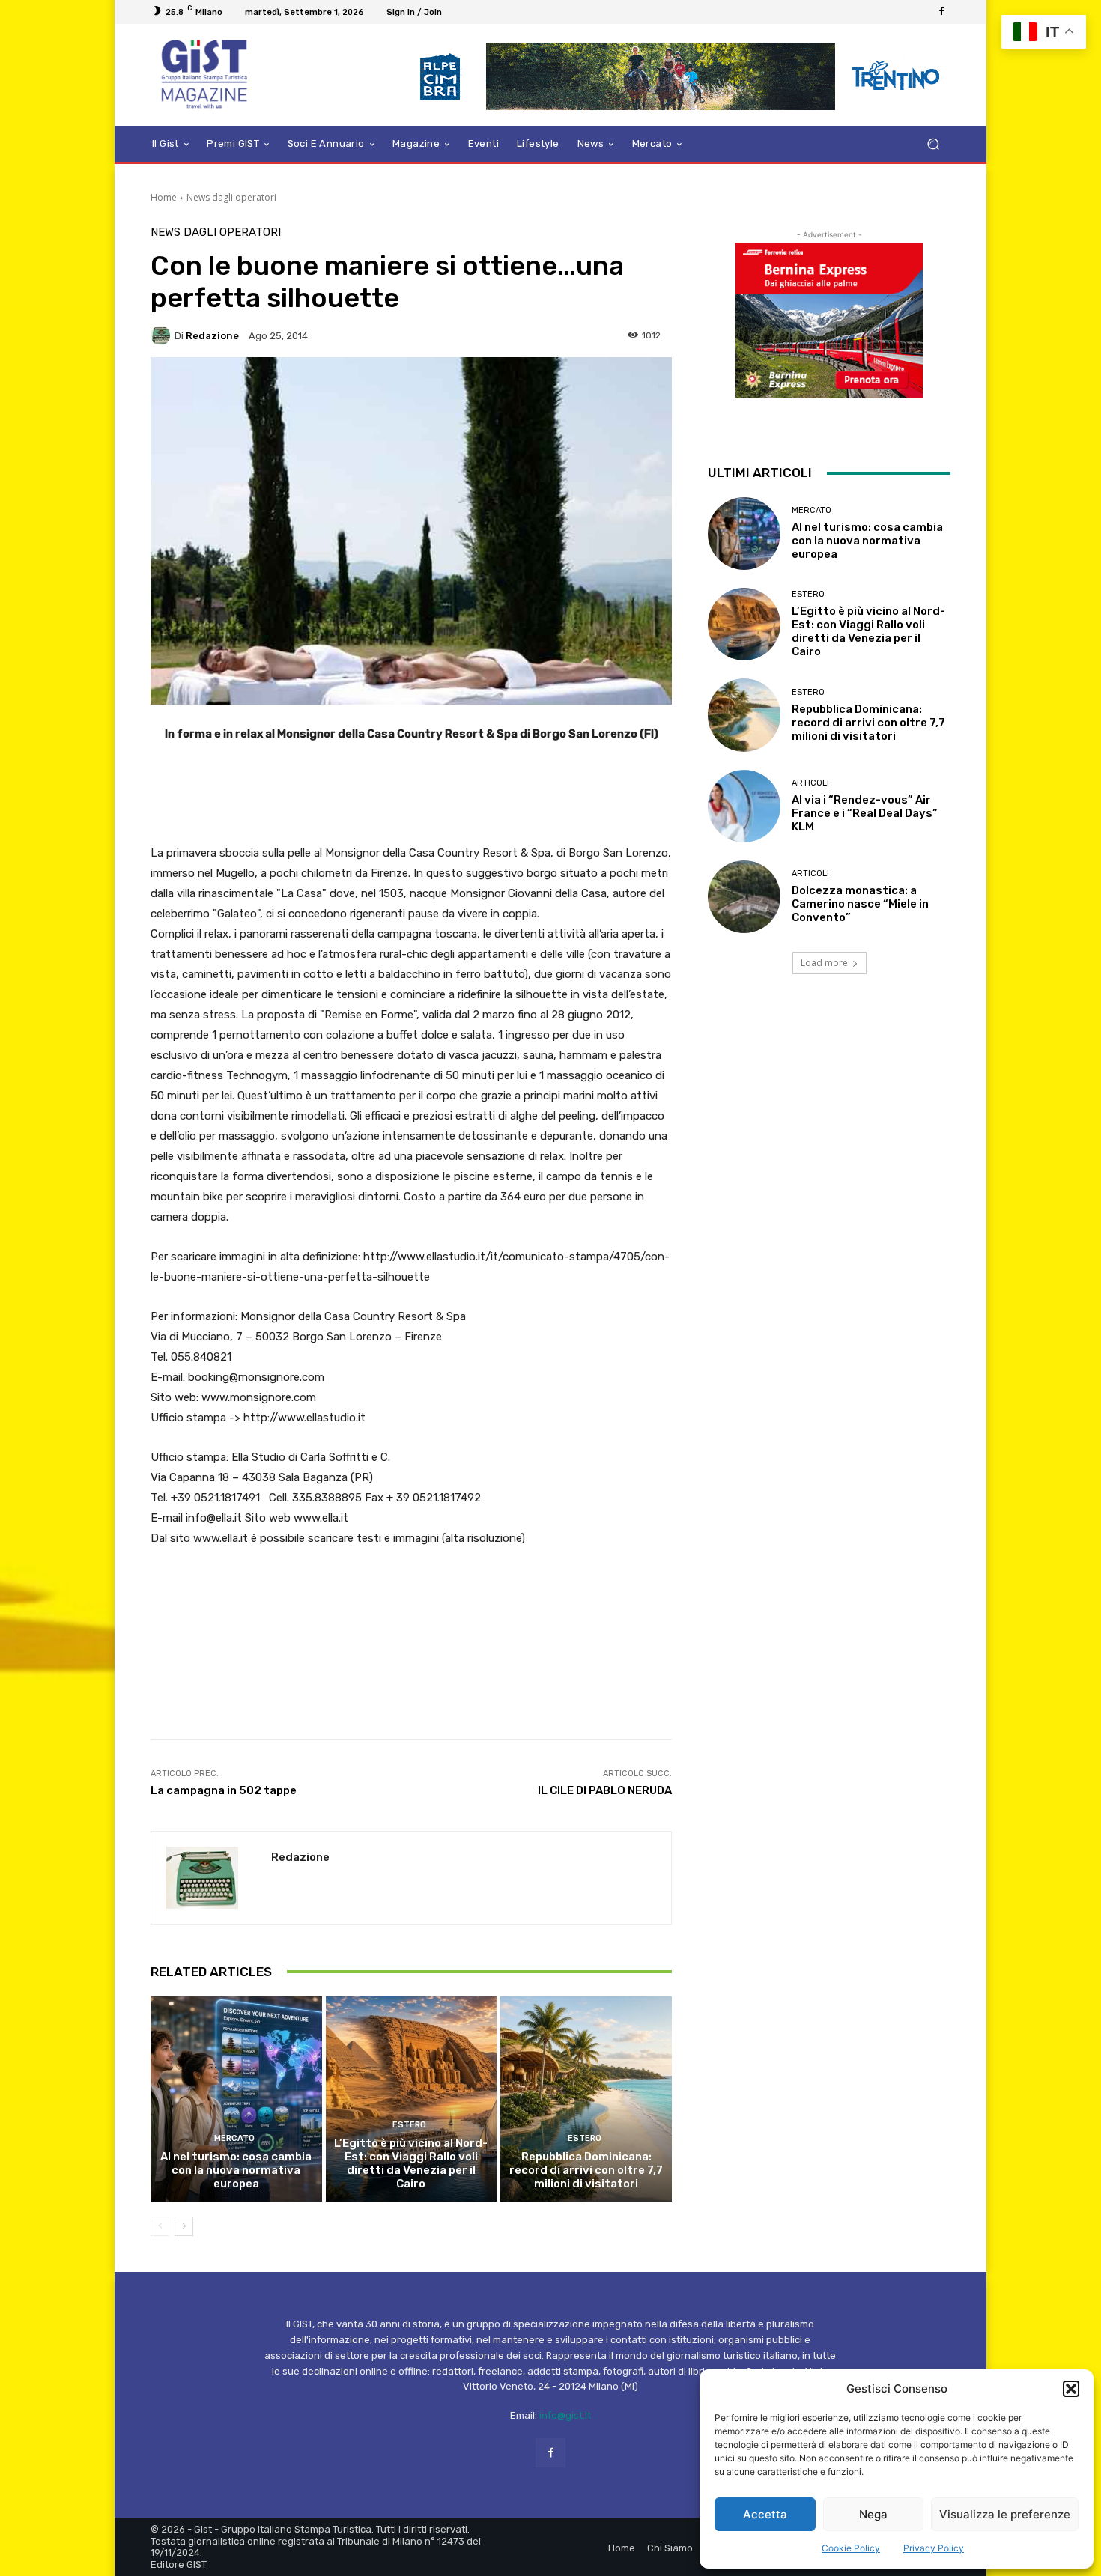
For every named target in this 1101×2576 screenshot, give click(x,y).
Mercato (234, 2138)
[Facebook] (941, 12)
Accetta (765, 2514)
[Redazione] (163, 335)
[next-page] (184, 2226)
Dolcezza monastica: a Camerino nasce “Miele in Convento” (860, 904)
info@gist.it (565, 2415)
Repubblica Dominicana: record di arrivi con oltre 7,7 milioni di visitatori (586, 2170)
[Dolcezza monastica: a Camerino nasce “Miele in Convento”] (744, 897)
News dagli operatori (231, 197)
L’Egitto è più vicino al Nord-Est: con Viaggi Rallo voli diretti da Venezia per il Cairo (411, 2163)
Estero (409, 2125)
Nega (873, 2514)
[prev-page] (160, 2226)
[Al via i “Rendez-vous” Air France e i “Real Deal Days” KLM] (744, 806)
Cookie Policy (851, 2548)
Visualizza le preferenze (1005, 2514)
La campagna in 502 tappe (224, 1790)
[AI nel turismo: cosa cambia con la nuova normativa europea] (236, 2099)
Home (164, 197)
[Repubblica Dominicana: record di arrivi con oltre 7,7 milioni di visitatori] (586, 2099)
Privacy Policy (934, 2548)
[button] (1071, 2389)
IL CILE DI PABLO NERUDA (605, 1790)
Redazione (212, 336)
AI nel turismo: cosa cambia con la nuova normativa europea (236, 2170)
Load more (824, 963)
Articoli (810, 783)
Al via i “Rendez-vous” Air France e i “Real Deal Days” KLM (865, 813)
